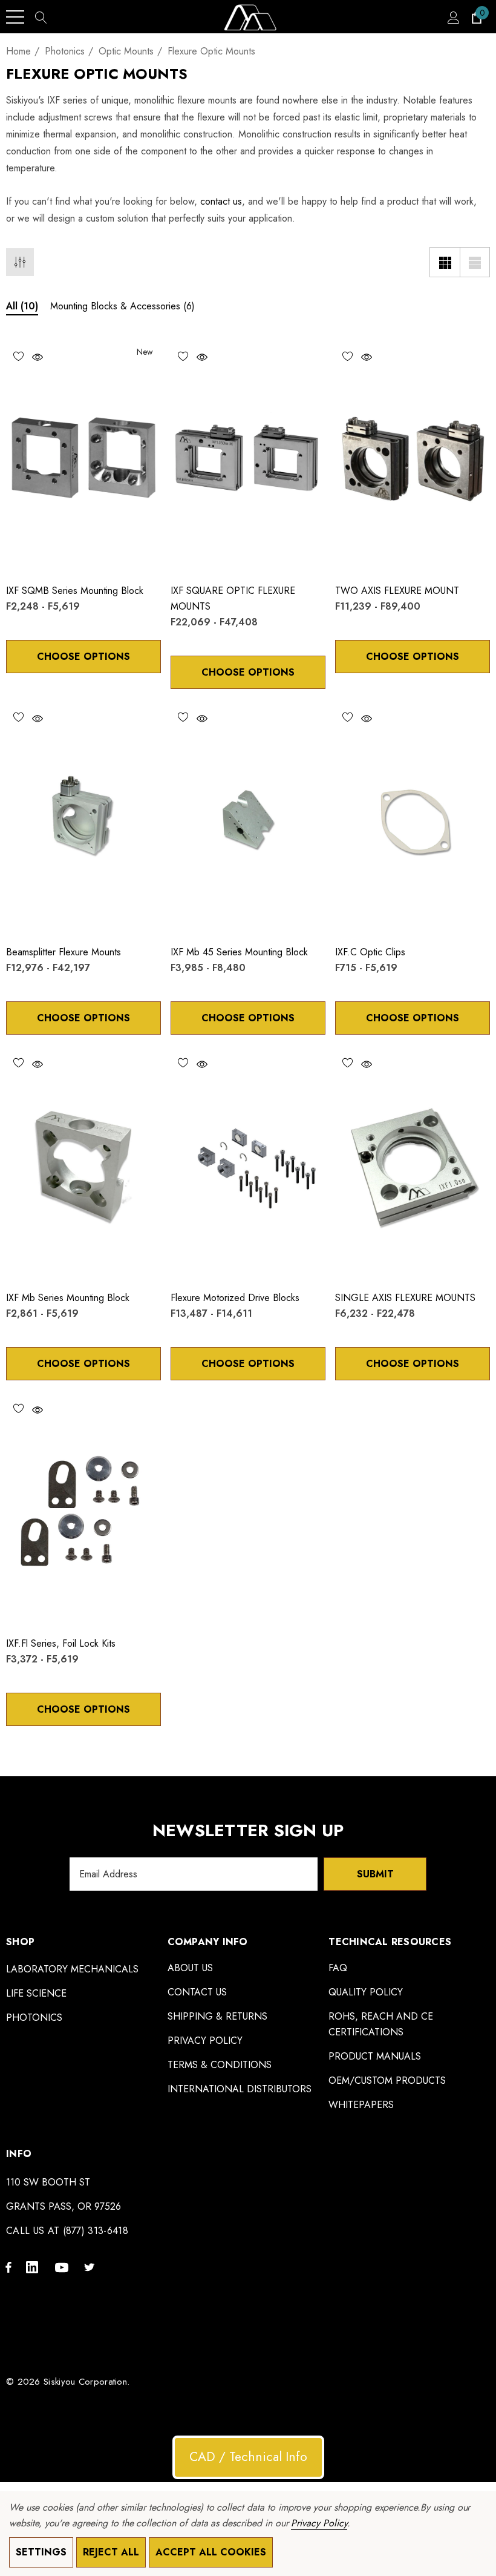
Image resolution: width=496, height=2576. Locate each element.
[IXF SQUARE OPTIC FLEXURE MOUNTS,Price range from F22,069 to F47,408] (248, 458)
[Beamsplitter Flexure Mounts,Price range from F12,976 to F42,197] (83, 819)
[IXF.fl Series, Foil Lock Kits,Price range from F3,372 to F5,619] (83, 1510)
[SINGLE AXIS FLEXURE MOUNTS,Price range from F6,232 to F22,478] (413, 1165)
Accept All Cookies (211, 2552)
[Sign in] (453, 17)
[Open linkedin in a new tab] (34, 2267)
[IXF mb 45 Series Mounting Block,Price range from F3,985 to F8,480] (248, 819)
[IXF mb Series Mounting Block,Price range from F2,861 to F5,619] (83, 1165)
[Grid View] (445, 262)
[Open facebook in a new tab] (8, 2267)
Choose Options (83, 657)
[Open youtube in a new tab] (64, 2267)
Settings (41, 2552)
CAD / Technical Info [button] (248, 2457)
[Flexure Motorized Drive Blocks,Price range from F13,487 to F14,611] (248, 1165)
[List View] (475, 262)
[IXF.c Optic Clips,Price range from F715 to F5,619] (413, 819)
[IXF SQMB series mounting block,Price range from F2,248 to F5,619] (83, 458)
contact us (221, 201)
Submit (375, 1874)
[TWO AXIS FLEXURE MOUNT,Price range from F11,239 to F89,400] (413, 458)
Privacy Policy (319, 2523)
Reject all (111, 2552)
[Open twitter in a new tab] (91, 2267)
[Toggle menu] (15, 17)
